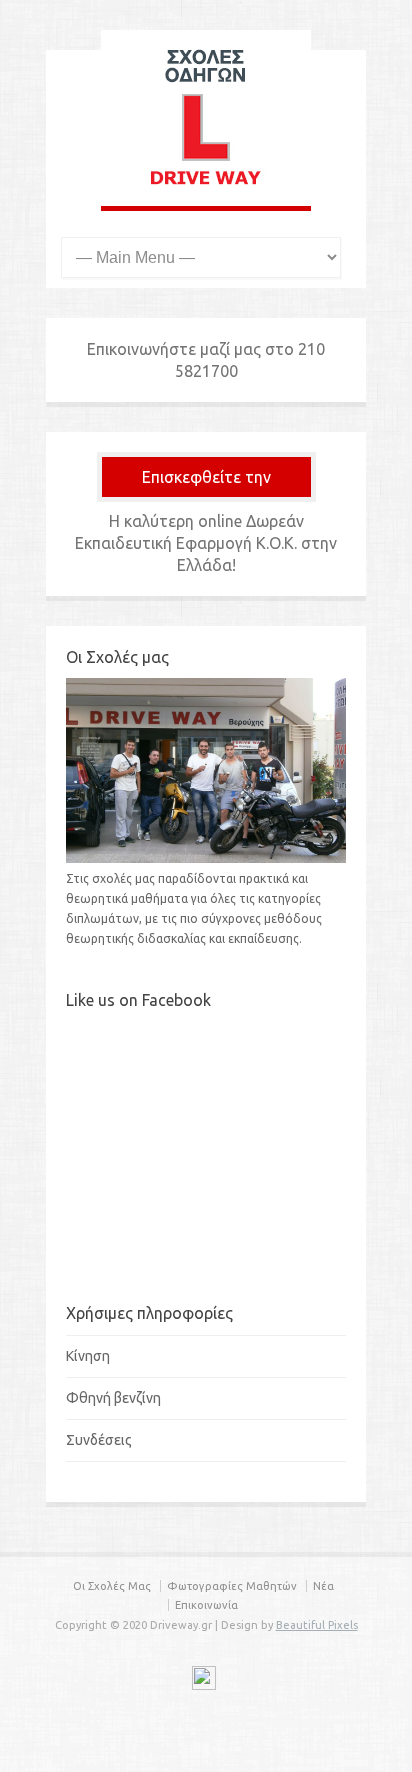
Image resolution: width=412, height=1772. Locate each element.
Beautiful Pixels (317, 1625)
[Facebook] (204, 1681)
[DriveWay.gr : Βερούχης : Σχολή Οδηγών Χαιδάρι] (206, 185)
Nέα (323, 1586)
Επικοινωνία (206, 1605)
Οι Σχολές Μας (112, 1586)
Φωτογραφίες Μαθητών (232, 1586)
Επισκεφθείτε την (206, 477)
